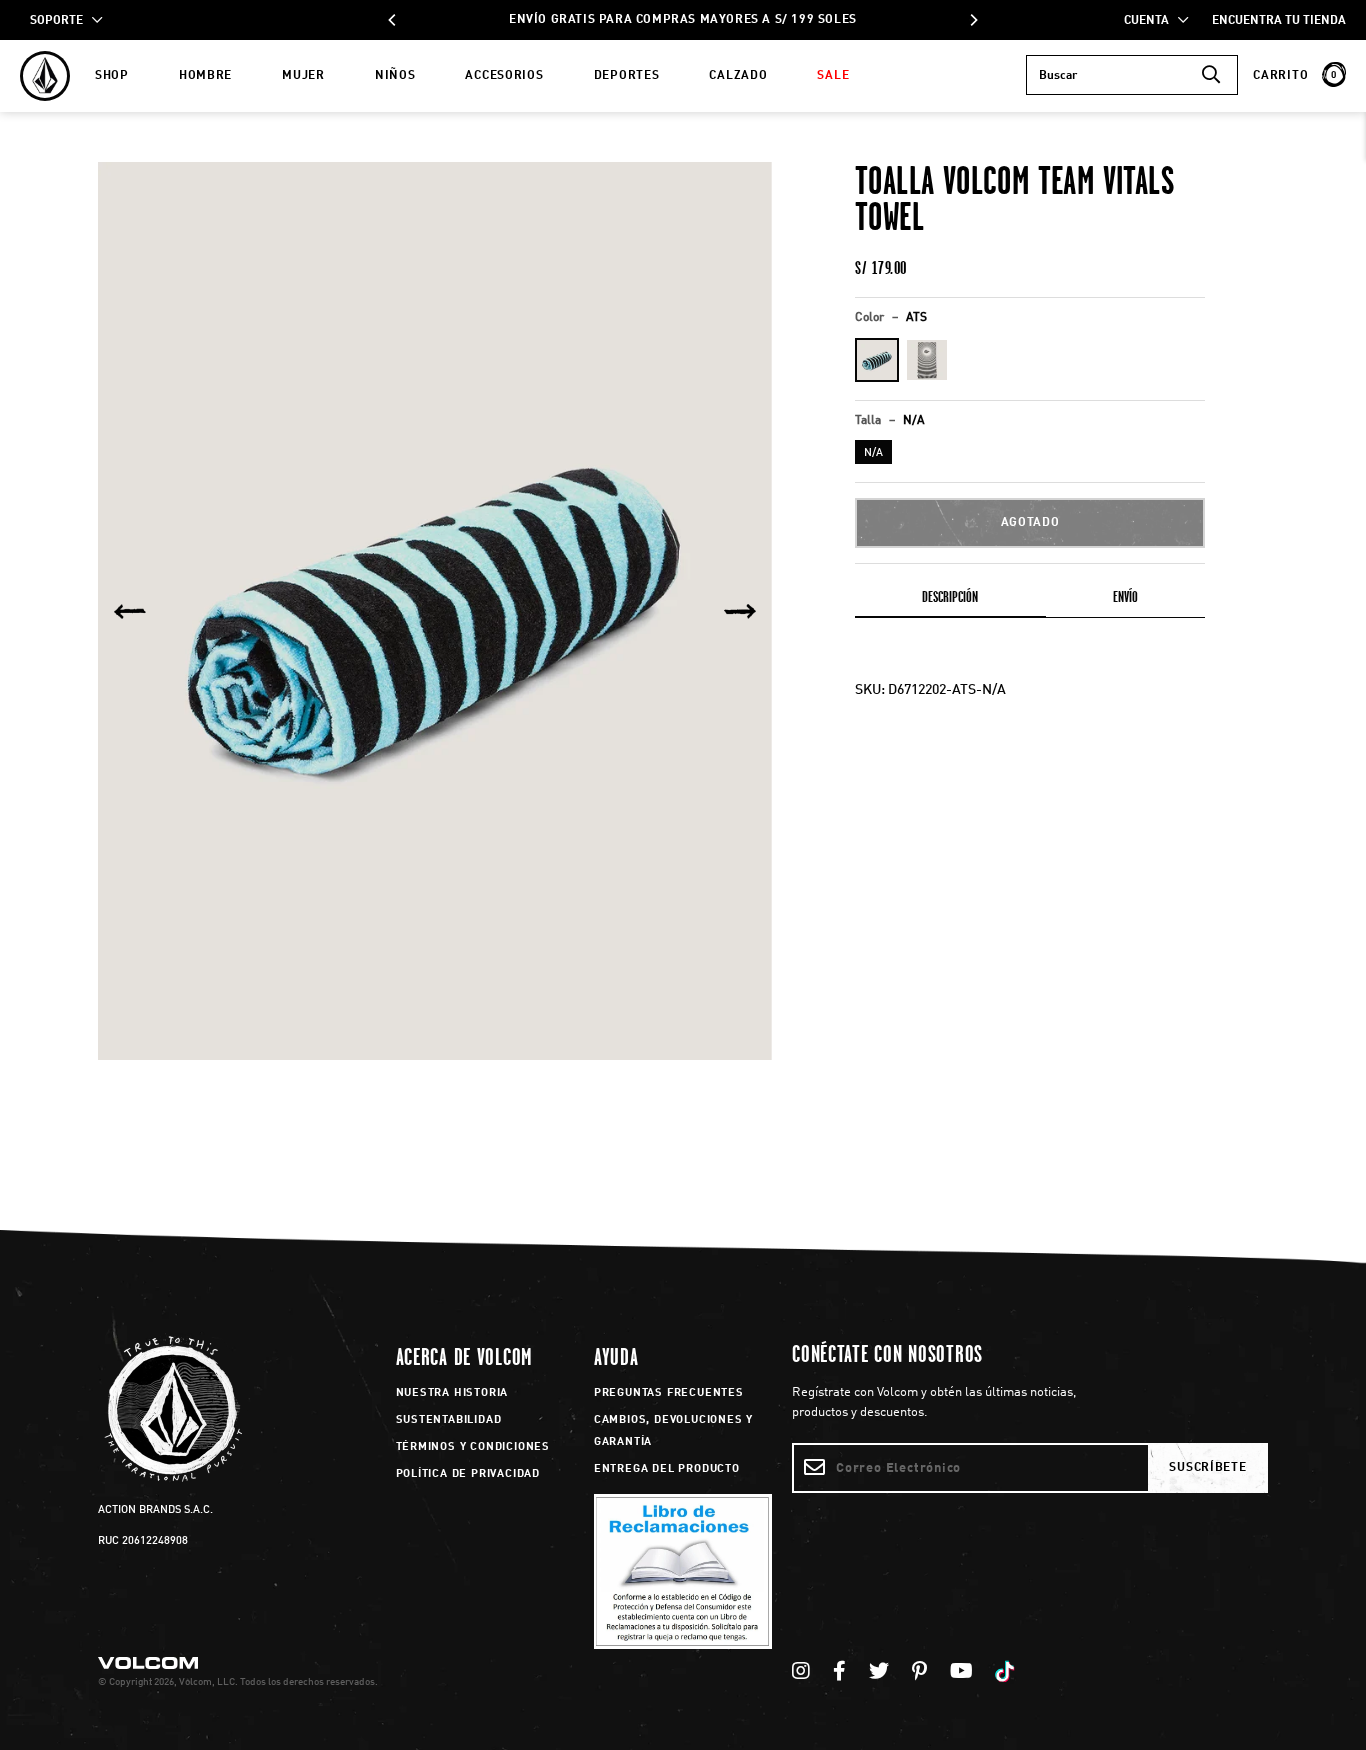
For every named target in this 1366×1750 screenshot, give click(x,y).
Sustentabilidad (449, 1420)
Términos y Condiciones (473, 1447)
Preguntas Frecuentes (669, 1393)
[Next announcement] (973, 20)
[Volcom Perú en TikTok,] (1007, 1673)
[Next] (740, 611)
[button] (877, 360)
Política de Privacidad (468, 1474)
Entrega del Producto (667, 1469)
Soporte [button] (61, 21)
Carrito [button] (1295, 76)
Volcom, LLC (207, 1682)
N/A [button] (873, 453)
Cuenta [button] (1151, 21)
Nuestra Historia (452, 1393)
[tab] (950, 601)
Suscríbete (1207, 1468)
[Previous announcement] (393, 20)
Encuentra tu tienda (1279, 21)
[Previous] (130, 611)
